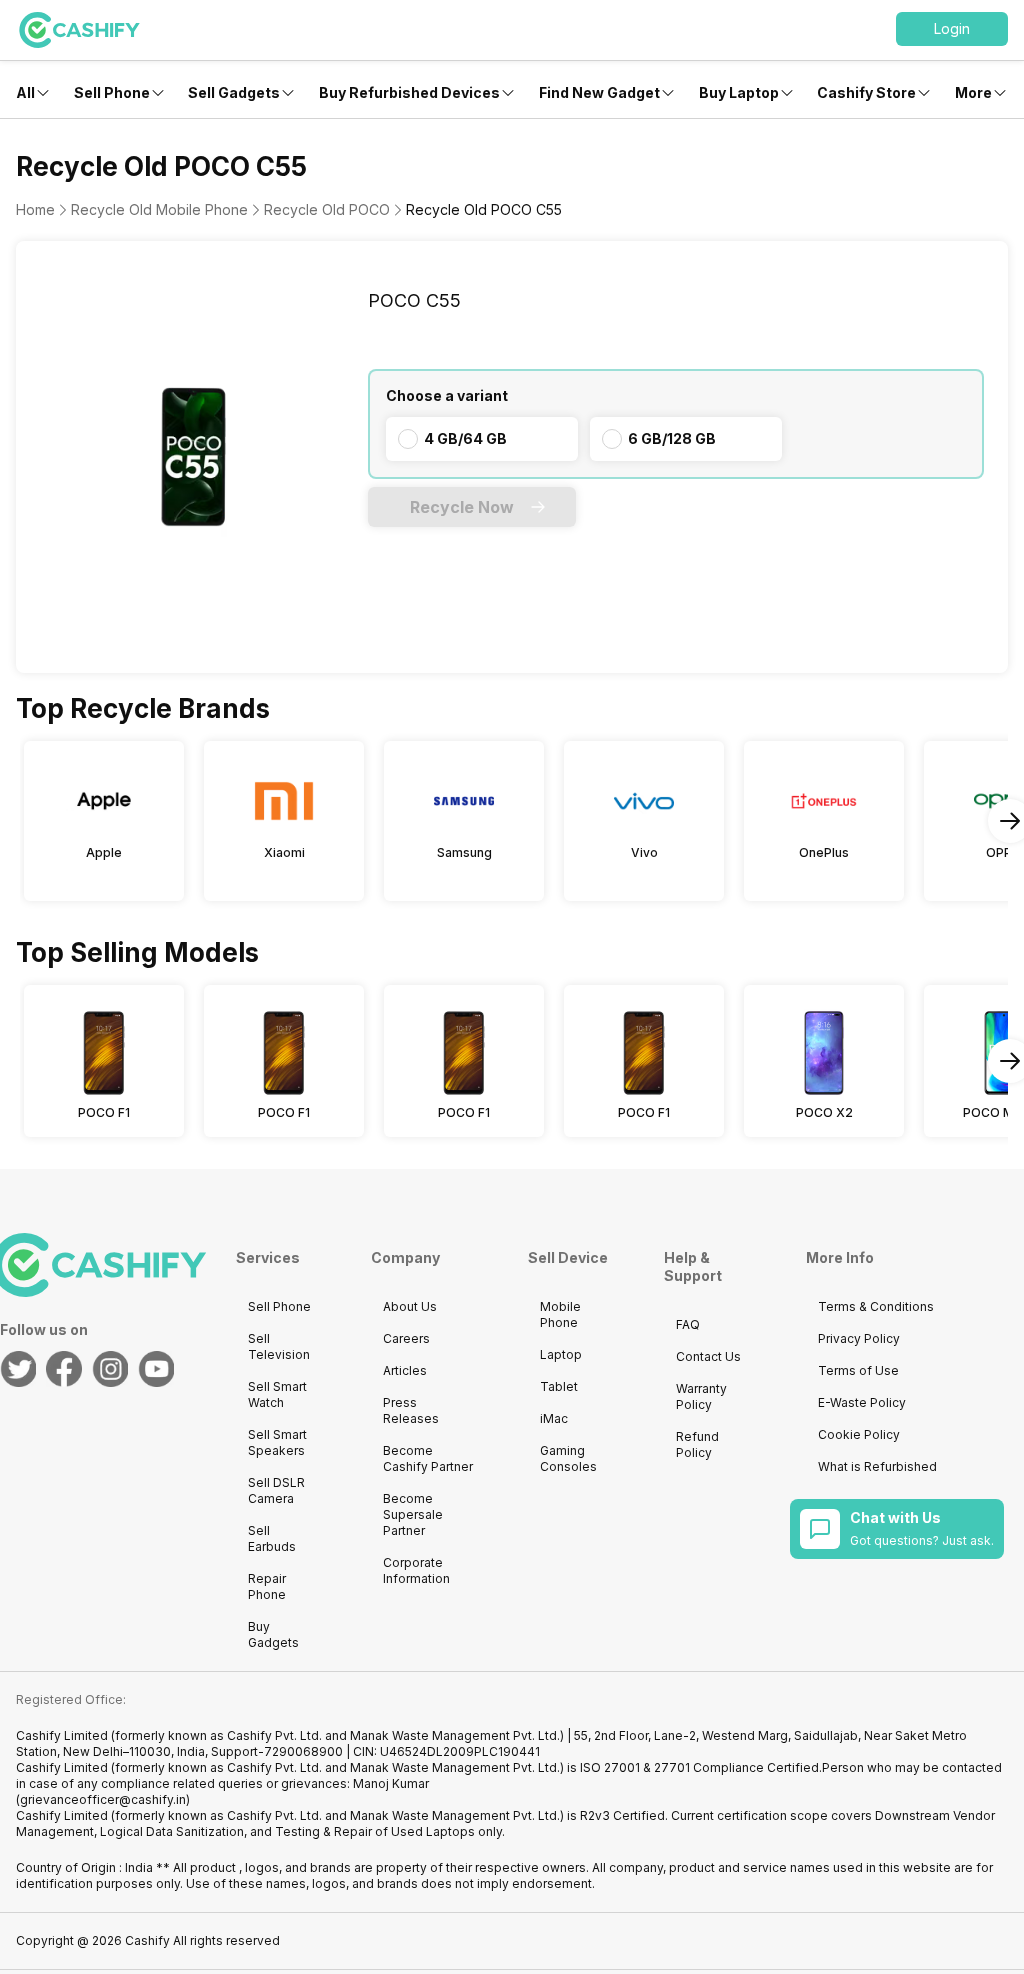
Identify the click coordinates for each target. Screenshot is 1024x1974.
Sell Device (568, 1257)
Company (405, 1257)
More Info (840, 1257)
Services (268, 1257)
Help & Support (693, 1266)
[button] (952, 29)
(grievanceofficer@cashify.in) (103, 1799)
